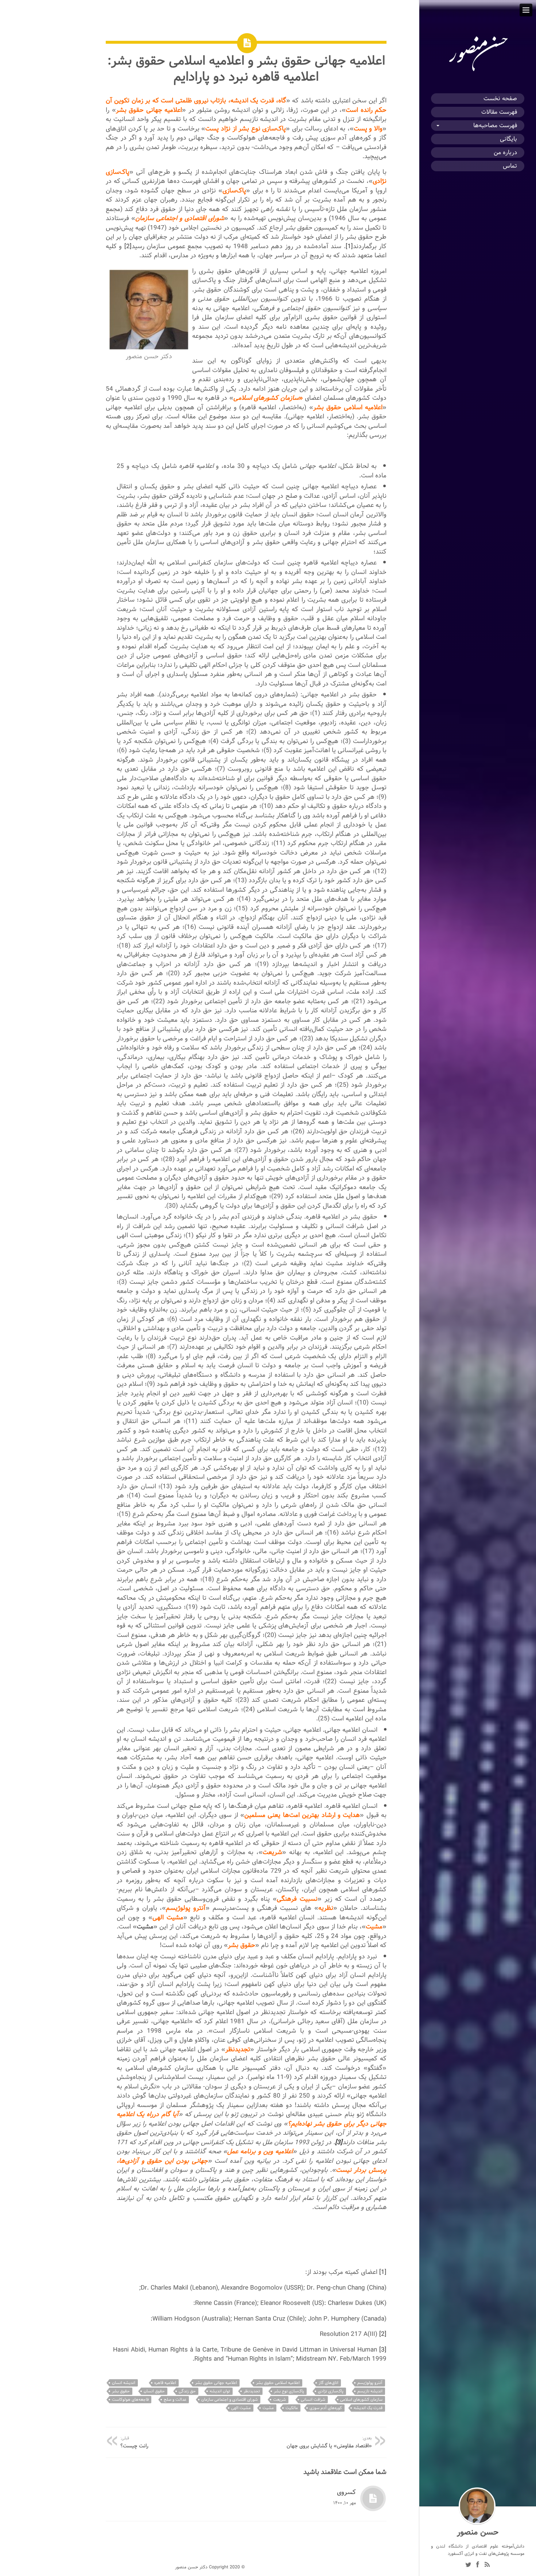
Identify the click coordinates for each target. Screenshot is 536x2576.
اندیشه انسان (124, 2383)
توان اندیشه (220, 2391)
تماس (510, 166)
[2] (128, 246)
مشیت (268, 2408)
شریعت (279, 2399)
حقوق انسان (154, 2391)
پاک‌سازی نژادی (331, 2391)
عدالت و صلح (175, 2399)
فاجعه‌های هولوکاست (130, 2399)
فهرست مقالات (499, 112)
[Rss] (487, 2565)
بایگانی (508, 139)
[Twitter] (468, 2565)
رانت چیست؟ (134, 2442)
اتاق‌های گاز (329, 2383)
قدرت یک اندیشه (368, 2408)
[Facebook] (478, 2565)
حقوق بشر (121, 2391)
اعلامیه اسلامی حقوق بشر (278, 2383)
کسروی (346, 2492)
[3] (383, 2350)
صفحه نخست (500, 99)
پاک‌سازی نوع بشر (289, 2391)
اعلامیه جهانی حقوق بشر (216, 2383)
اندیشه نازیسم (370, 2391)
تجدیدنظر (252, 2391)
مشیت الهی (241, 2408)
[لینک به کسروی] (373, 2498)
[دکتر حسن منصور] (478, 71)
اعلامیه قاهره (165, 2383)
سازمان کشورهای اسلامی (361, 2399)
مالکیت (292, 2408)
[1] (349, 246)
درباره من (505, 153)
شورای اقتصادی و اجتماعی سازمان (230, 2399)
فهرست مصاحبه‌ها (495, 126)
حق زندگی (187, 2391)
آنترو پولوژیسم (370, 2383)
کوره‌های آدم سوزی (326, 2408)
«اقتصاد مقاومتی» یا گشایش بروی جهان (329, 2442)
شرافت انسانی (313, 2399)
